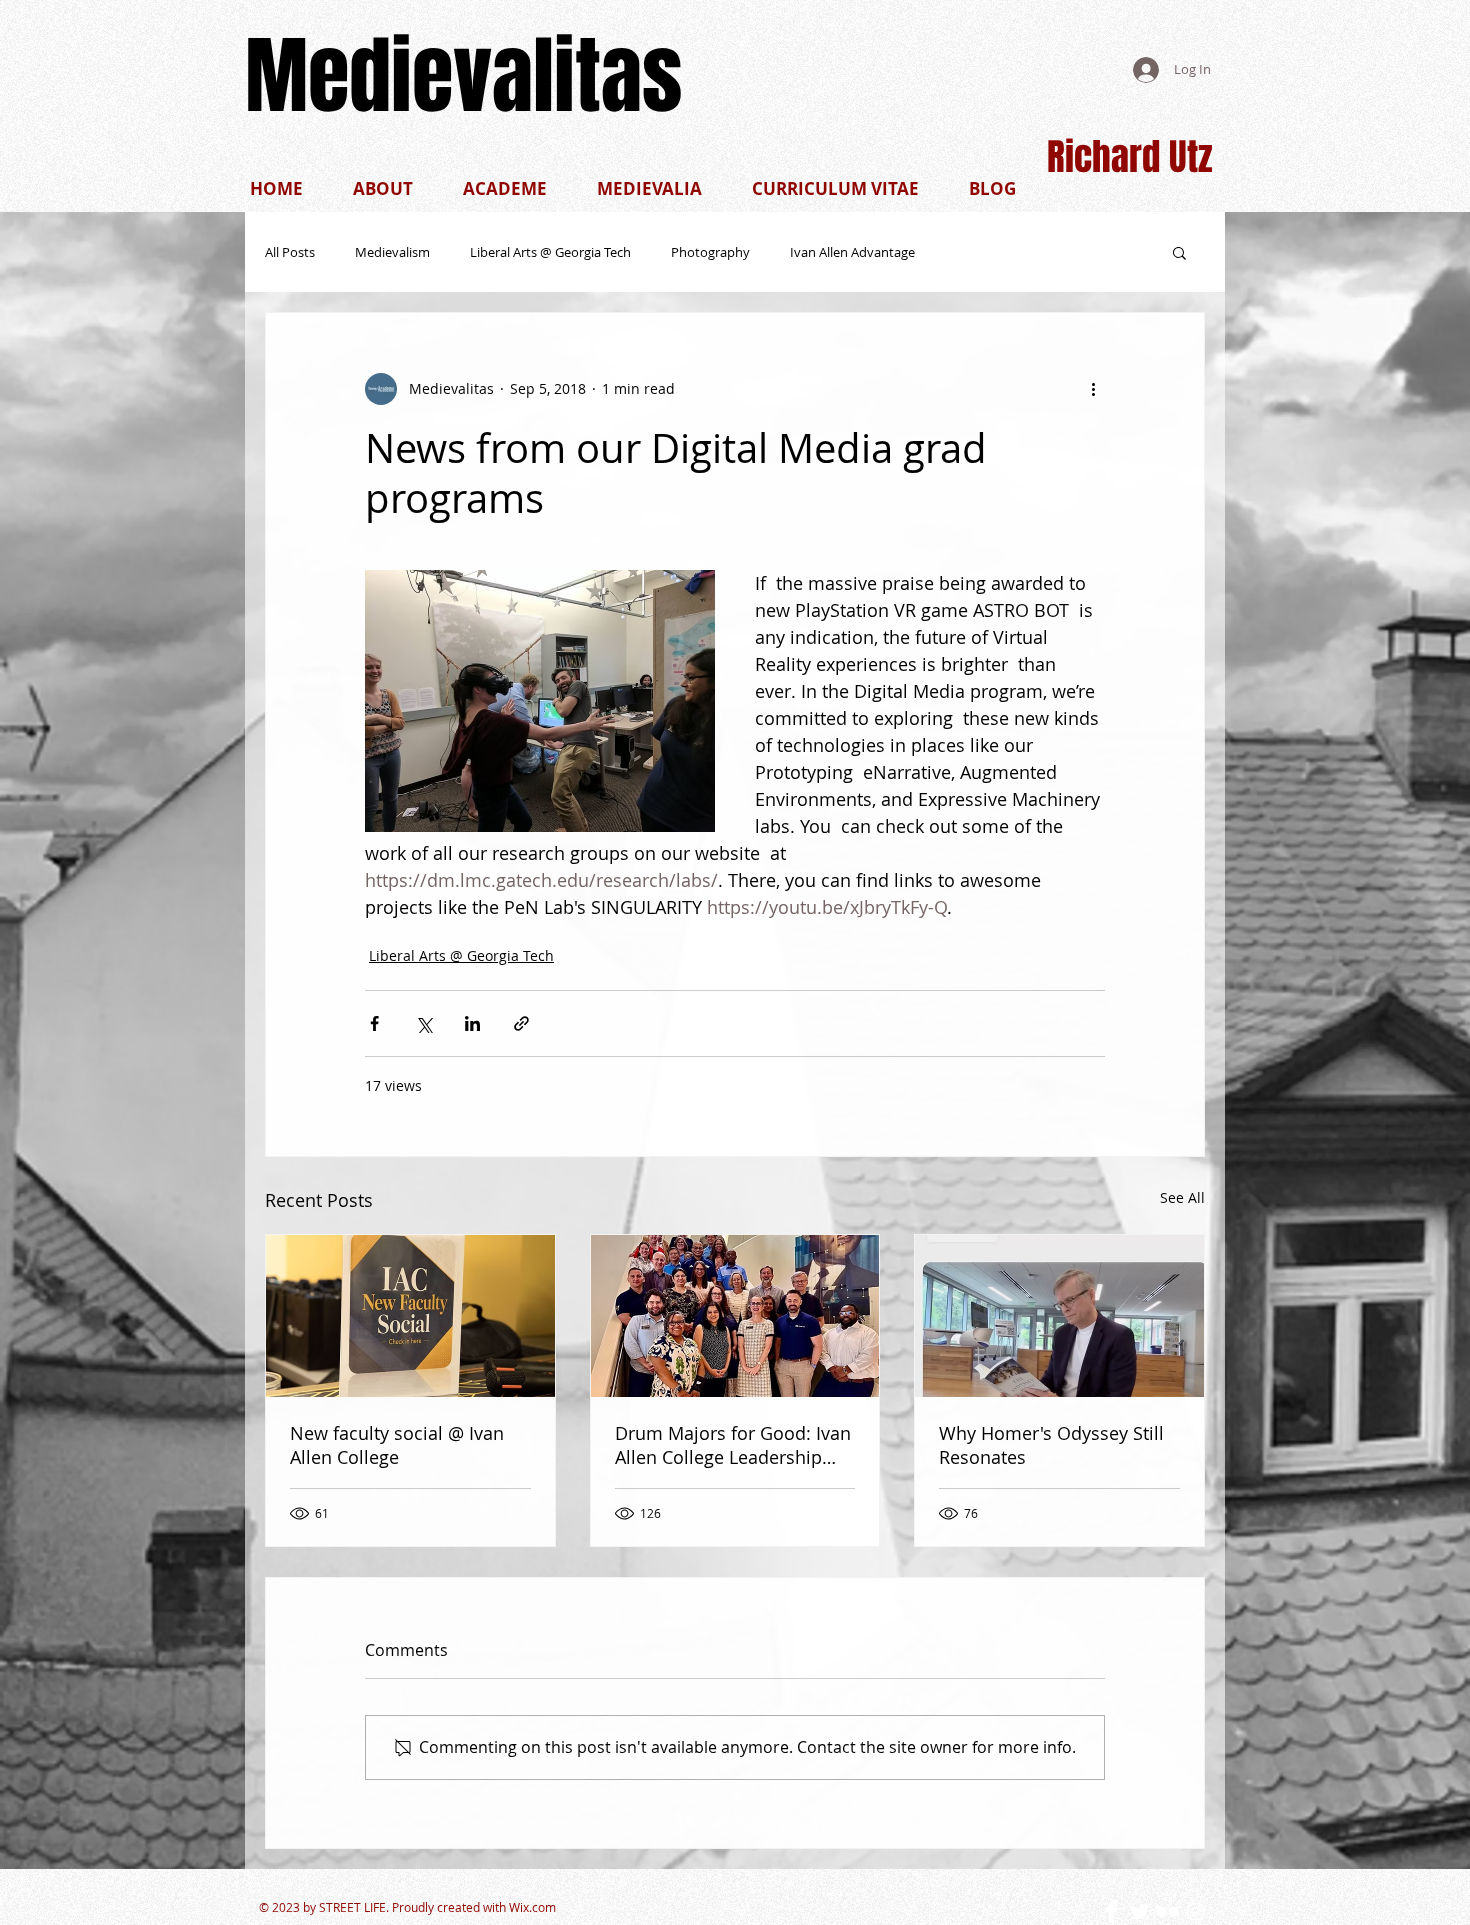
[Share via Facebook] (374, 1023)
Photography (710, 252)
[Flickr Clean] (1167, 1911)
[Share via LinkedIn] (472, 1023)
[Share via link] (521, 1023)
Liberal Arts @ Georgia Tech (550, 252)
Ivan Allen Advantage (852, 252)
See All (1182, 1197)
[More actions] (1093, 389)
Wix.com (532, 1907)
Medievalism (392, 252)
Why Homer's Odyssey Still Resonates (1051, 1445)
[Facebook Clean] (1111, 1911)
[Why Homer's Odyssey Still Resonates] (1059, 1316)
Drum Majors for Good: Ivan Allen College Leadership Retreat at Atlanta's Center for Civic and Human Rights (733, 1445)
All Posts (290, 252)
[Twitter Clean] (1139, 1911)
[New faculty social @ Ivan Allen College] (410, 1316)
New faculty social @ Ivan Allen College (397, 1445)
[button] (835, 188)
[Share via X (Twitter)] (423, 1023)
